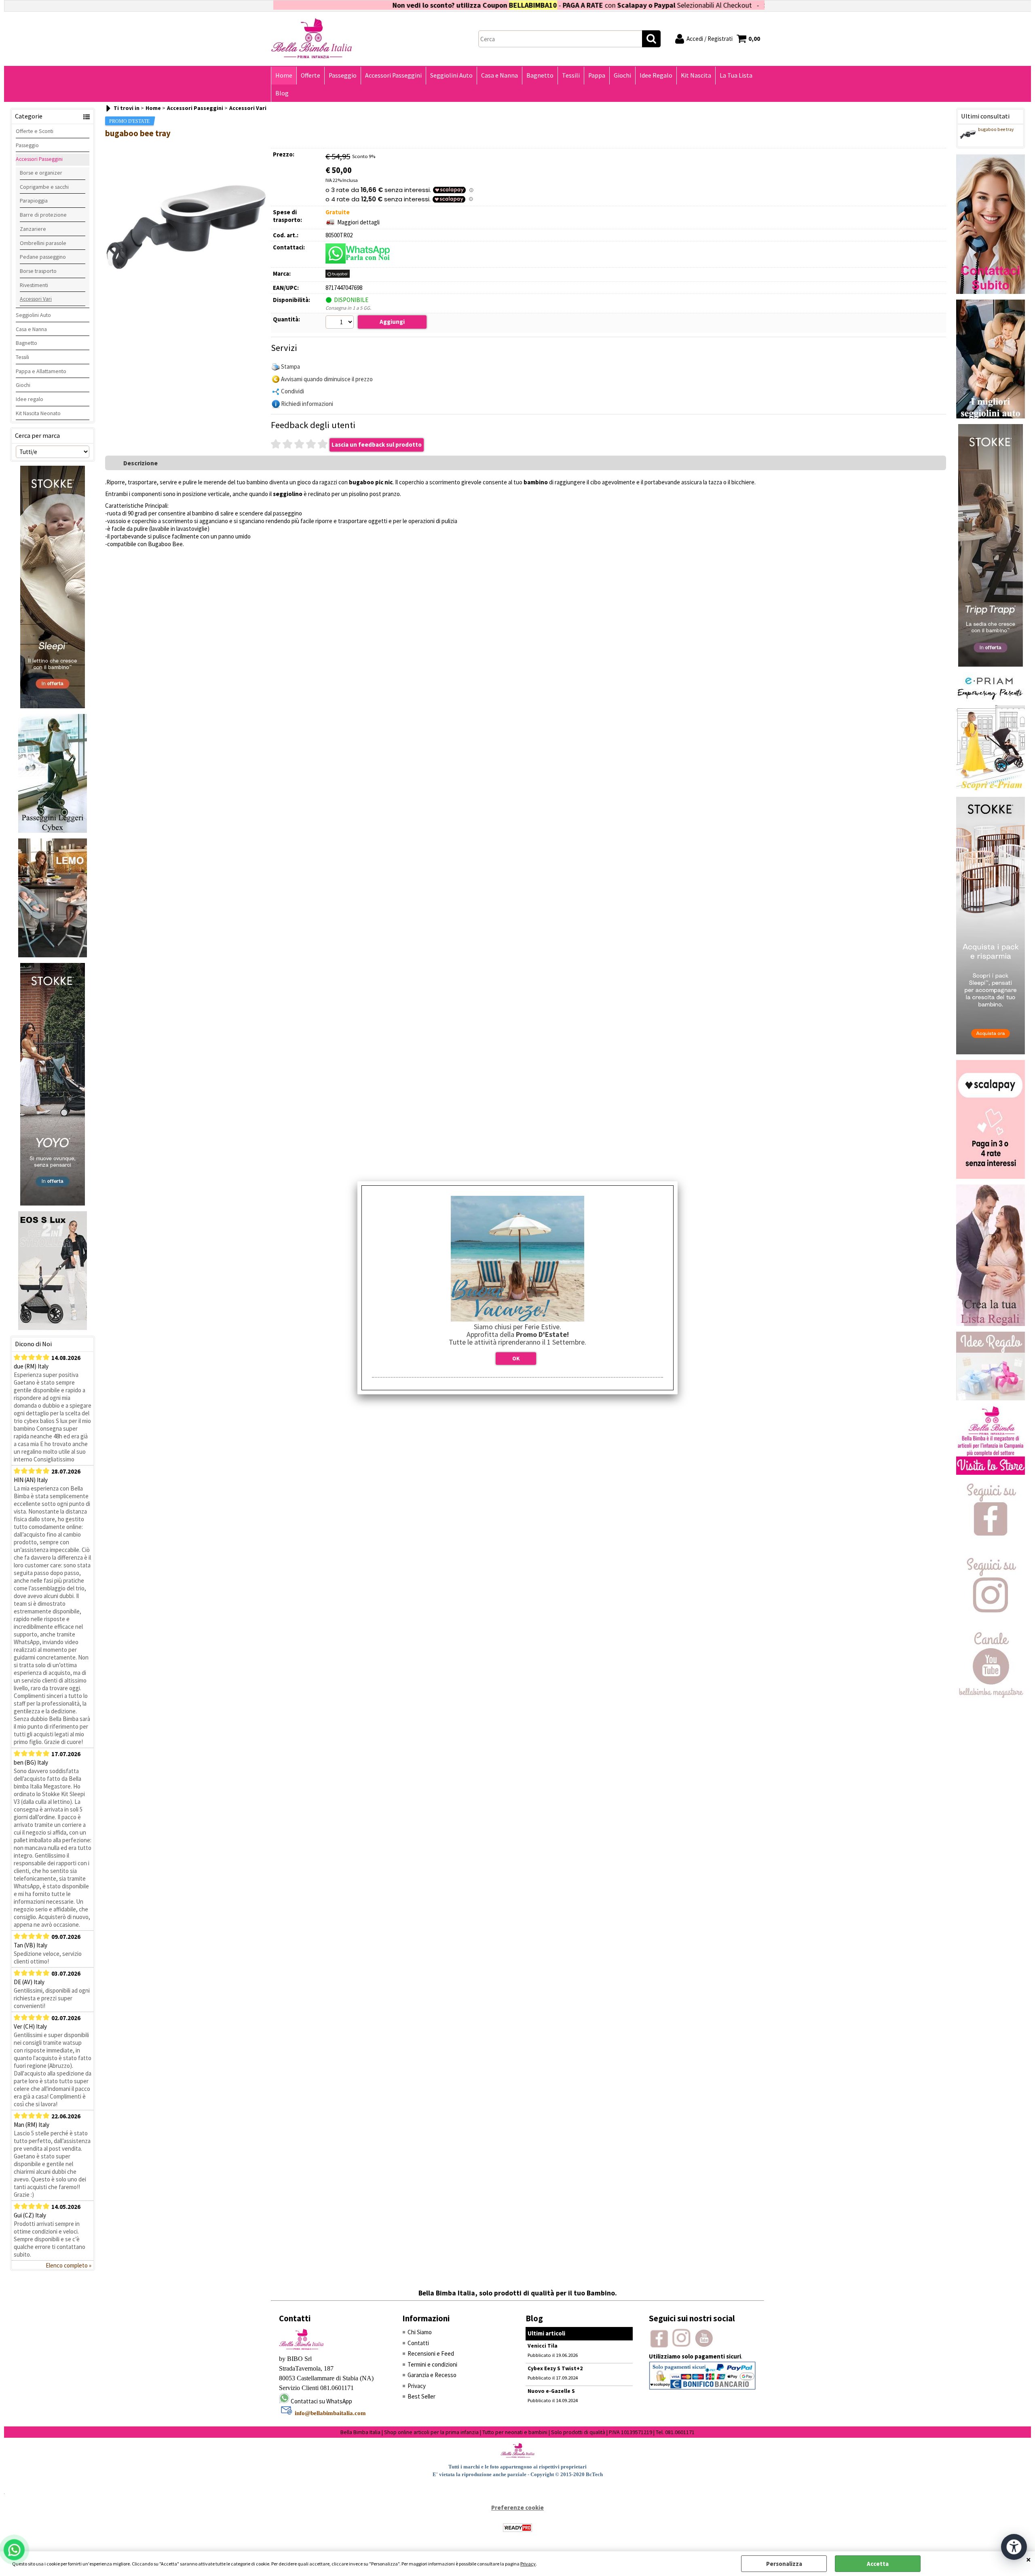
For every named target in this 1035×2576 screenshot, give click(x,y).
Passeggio (343, 75)
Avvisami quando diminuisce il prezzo (327, 379)
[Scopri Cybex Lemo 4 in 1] (53, 955)
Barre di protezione (43, 215)
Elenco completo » (69, 2265)
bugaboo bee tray (996, 129)
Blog (282, 93)
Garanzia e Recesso (432, 2375)
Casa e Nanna (500, 75)
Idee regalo (30, 399)
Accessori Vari (36, 299)
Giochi (622, 75)
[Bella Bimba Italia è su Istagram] (991, 1621)
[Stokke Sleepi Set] (53, 706)
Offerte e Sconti (35, 131)
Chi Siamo (420, 2332)
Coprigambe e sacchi (44, 187)
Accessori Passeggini (393, 75)
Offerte (310, 75)
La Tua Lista (736, 75)
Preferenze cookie (517, 2507)
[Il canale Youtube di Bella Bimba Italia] (991, 1696)
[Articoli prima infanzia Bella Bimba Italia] (991, 1473)
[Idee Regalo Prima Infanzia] (991, 1398)
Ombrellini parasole (43, 243)
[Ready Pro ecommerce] (517, 2528)
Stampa (290, 366)
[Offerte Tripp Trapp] (991, 664)
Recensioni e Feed (431, 2353)
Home (284, 75)
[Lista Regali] (991, 1324)
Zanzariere (33, 229)
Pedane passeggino (43, 257)
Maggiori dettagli (358, 222)
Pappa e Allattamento (41, 371)
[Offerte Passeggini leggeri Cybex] (53, 831)
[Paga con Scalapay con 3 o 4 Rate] (991, 1177)
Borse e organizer (41, 173)
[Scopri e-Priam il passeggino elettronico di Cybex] (991, 789)
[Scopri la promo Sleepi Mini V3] (991, 1052)
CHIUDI (1029, 2559)
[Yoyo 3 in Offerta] (53, 1203)
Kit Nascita (696, 75)
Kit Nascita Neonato (38, 413)
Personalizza (784, 2564)
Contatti (418, 2343)
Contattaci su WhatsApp (321, 2401)
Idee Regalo (656, 75)
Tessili (571, 75)
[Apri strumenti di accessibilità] (1014, 2547)
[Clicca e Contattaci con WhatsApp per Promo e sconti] (991, 292)
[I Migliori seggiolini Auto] (991, 416)
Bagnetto (540, 75)
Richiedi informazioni (307, 404)
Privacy (528, 2564)
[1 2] (341, 323)
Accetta (878, 2564)
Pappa (597, 75)
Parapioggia (34, 201)
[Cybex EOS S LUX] (53, 1328)
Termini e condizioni (432, 2364)
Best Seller (421, 2396)
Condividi (293, 391)
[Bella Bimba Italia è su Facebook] (991, 1547)
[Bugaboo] (338, 276)
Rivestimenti (34, 285)
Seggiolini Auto (451, 75)
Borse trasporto (38, 271)
